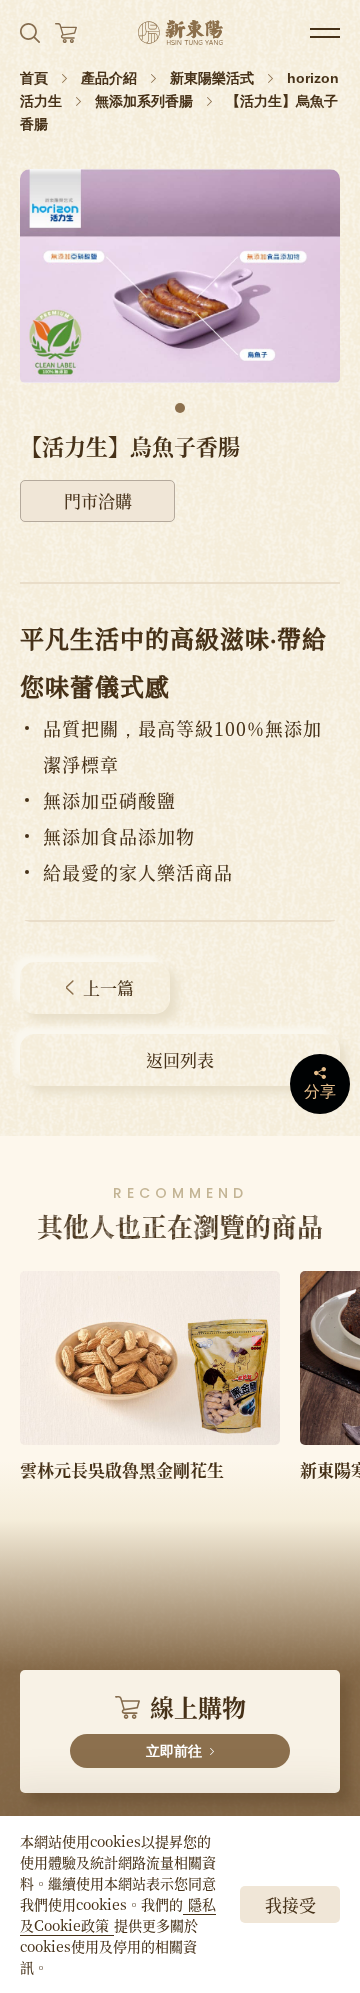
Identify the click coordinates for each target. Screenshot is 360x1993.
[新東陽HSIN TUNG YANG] (180, 32)
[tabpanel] (180, 276)
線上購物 (195, 1724)
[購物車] (66, 33)
